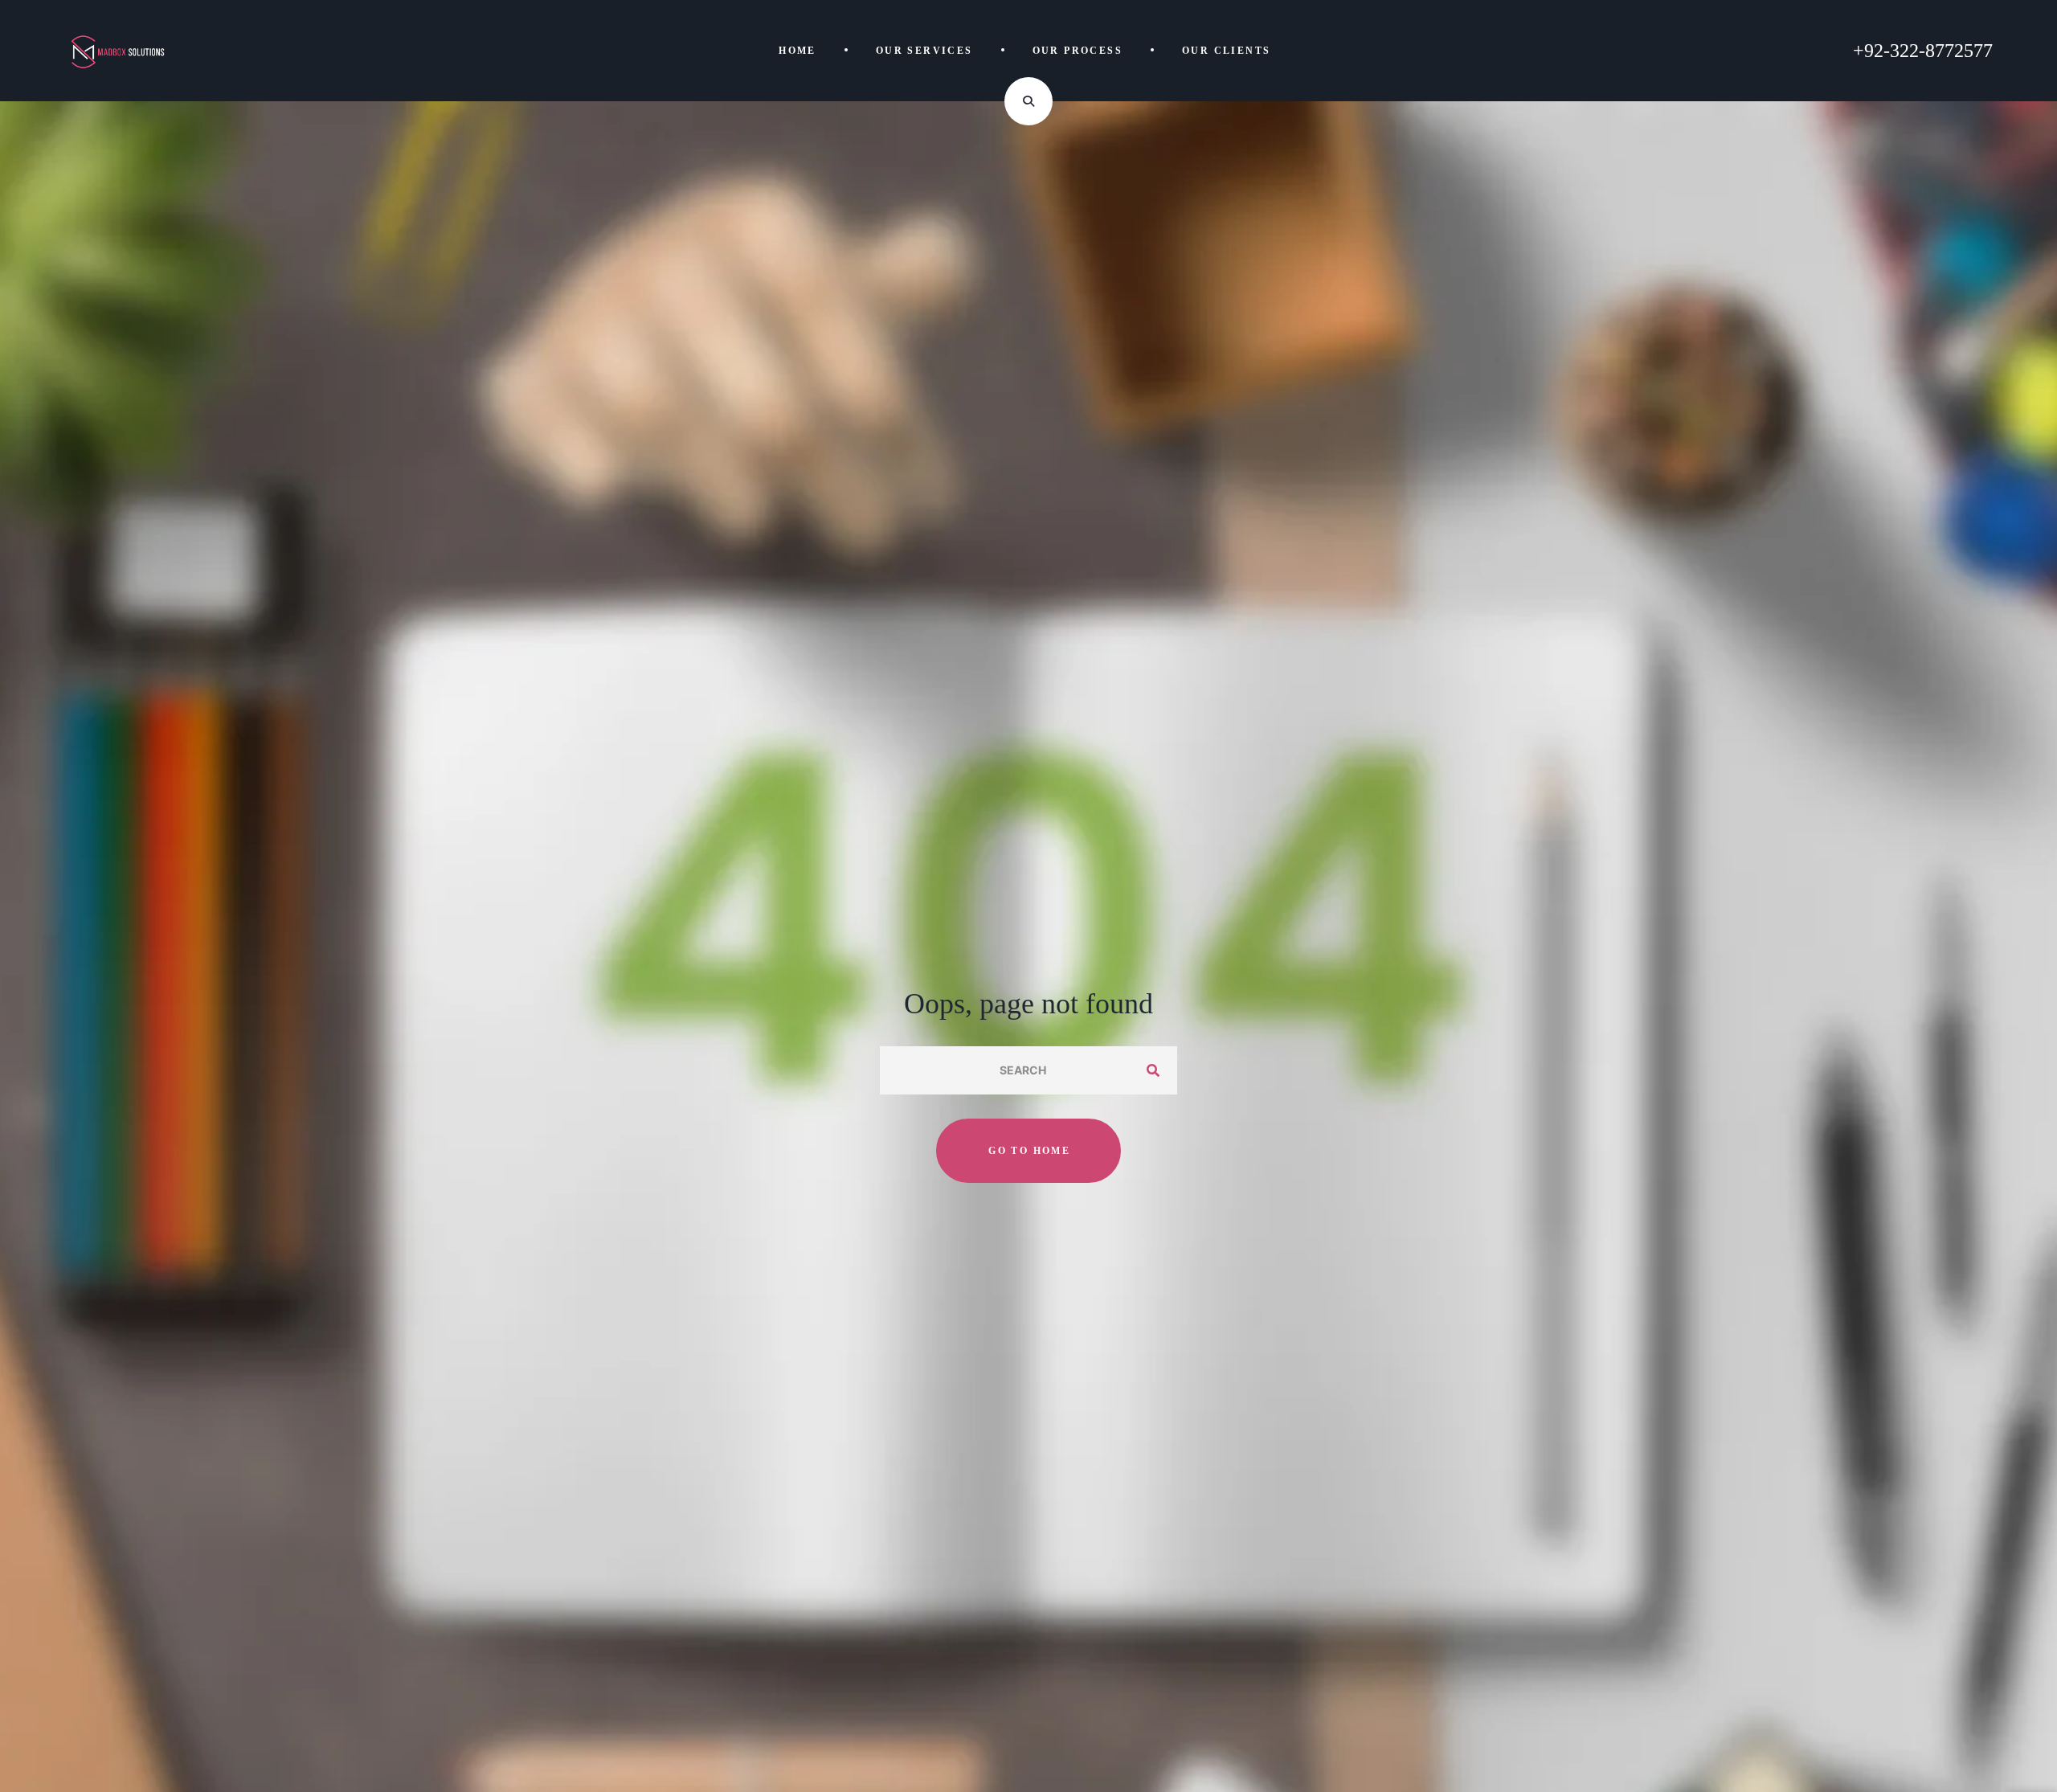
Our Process (1078, 51)
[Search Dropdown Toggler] (1028, 101)
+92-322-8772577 (1923, 51)
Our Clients (1226, 51)
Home (797, 51)
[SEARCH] (1153, 1070)
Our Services (924, 51)
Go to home (1029, 1151)
